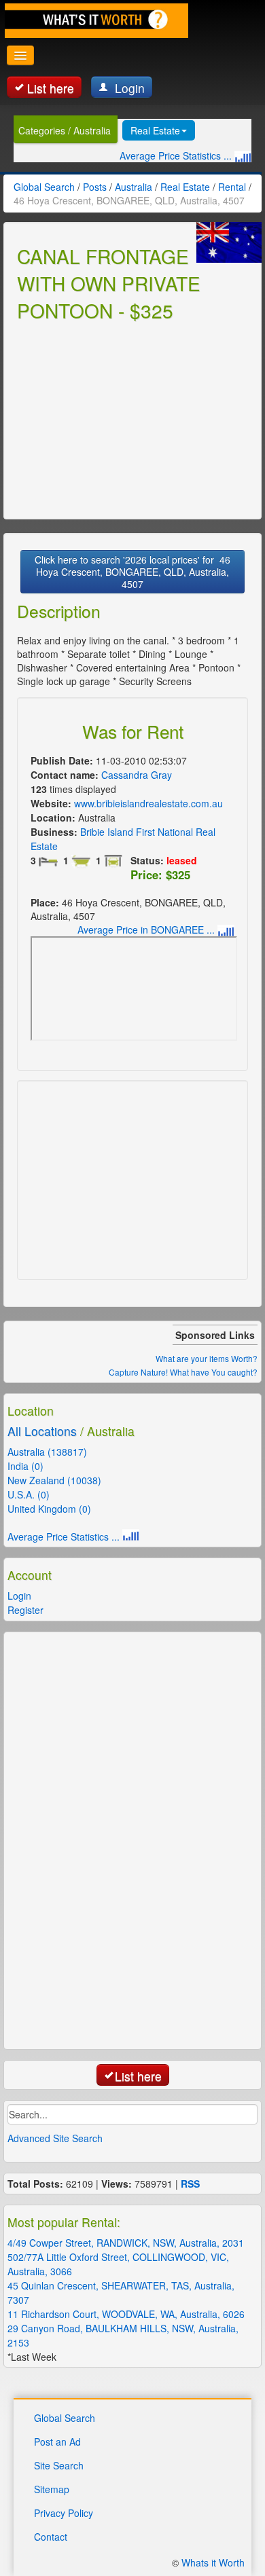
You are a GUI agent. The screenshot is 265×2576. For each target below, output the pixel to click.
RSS (190, 2184)
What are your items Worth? (207, 1358)
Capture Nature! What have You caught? (183, 1372)
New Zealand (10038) (54, 1480)
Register (25, 1610)
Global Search (65, 2418)
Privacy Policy (64, 2513)
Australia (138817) (47, 1452)
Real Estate (155, 130)
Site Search (59, 2465)
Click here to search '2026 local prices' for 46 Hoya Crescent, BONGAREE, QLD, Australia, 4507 (132, 572)
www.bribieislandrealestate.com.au (148, 803)
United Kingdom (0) (49, 1509)
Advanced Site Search (55, 2138)
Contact (51, 2537)
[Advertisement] (119, 418)
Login (128, 88)
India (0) (25, 1466)
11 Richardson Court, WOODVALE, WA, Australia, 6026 (126, 2314)
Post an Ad (57, 2442)
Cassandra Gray (137, 775)
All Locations (42, 1431)
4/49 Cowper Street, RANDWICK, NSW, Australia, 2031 (126, 2243)
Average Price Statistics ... (177, 155)
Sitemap (52, 2489)
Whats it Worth (213, 2562)
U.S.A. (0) (29, 1494)
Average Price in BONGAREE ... (147, 930)
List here (51, 88)
